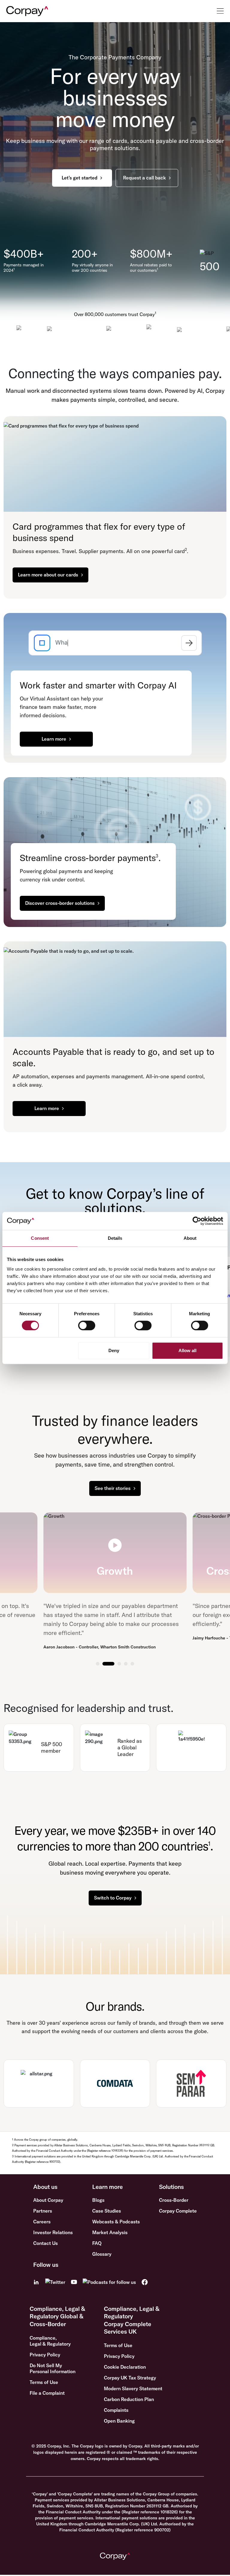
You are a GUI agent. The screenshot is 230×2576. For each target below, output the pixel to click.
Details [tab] (115, 1238)
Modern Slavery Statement (133, 2388)
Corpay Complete (178, 2211)
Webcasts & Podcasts (116, 2222)
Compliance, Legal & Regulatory (50, 2341)
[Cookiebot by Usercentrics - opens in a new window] (197, 1221)
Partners (43, 2211)
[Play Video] (115, 1545)
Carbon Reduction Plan (129, 2399)
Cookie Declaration (125, 2367)
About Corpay (48, 2200)
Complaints (116, 2410)
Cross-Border (174, 2200)
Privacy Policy (45, 2355)
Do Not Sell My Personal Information (53, 2368)
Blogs (98, 2200)
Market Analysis (110, 2232)
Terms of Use (44, 2382)
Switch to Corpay (113, 1898)
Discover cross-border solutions (60, 903)
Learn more (54, 739)
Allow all (187, 1350)
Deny (114, 1350)
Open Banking (119, 2421)
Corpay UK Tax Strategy (130, 2378)
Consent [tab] (40, 1238)
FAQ (97, 2243)
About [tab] (190, 1238)
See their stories (113, 1488)
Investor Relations (53, 2232)
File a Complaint (47, 2393)
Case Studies (107, 2211)
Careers (42, 2222)
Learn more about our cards (48, 575)
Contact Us (46, 2243)
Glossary (102, 2254)
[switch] (87, 1325)
